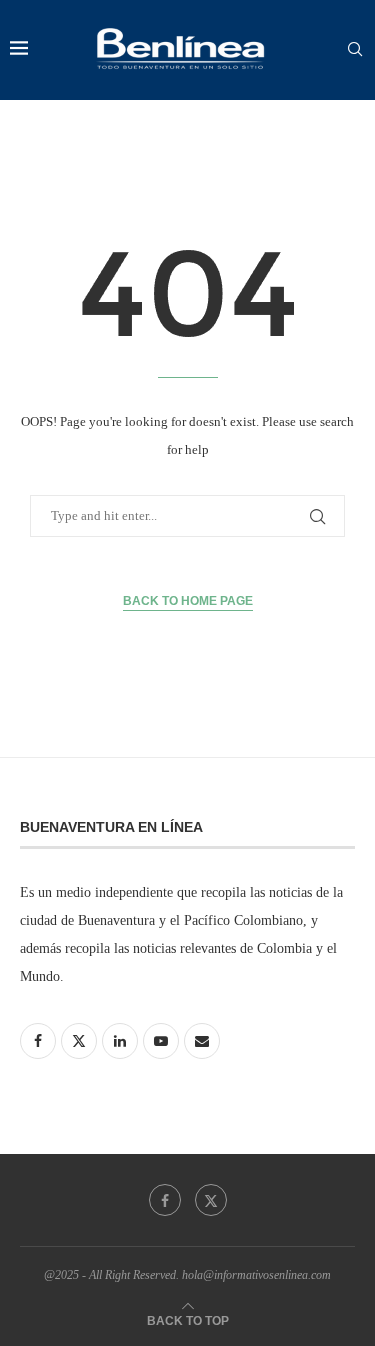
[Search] (355, 50)
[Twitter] (211, 1200)
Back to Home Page (188, 601)
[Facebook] (165, 1200)
